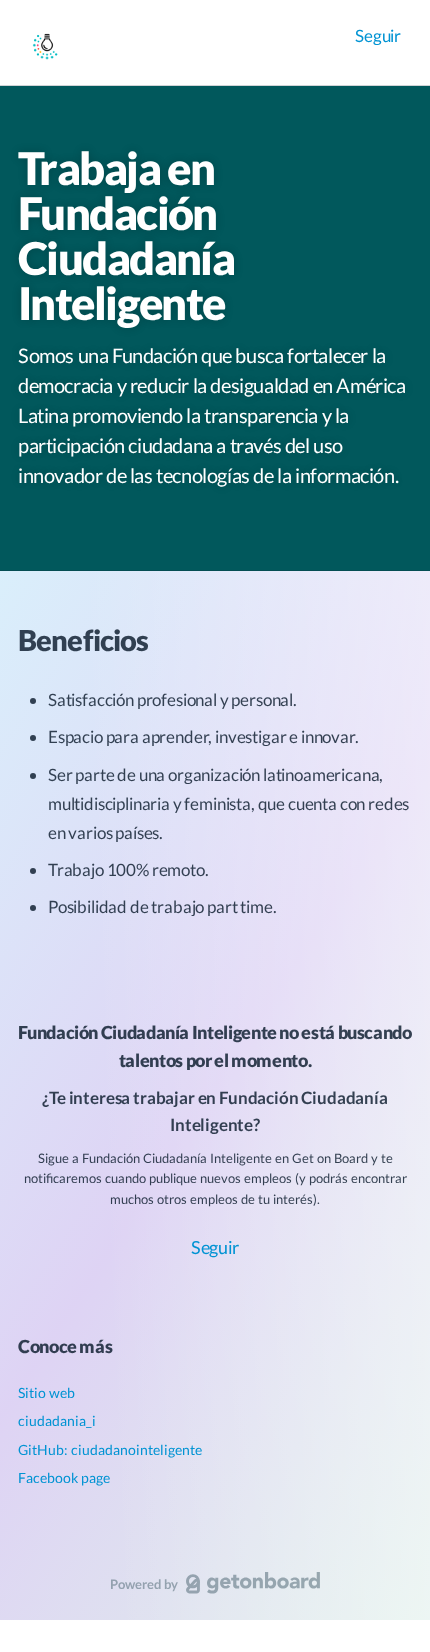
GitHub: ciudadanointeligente (110, 1449)
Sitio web (46, 1392)
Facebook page (64, 1477)
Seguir (378, 35)
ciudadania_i (57, 1420)
